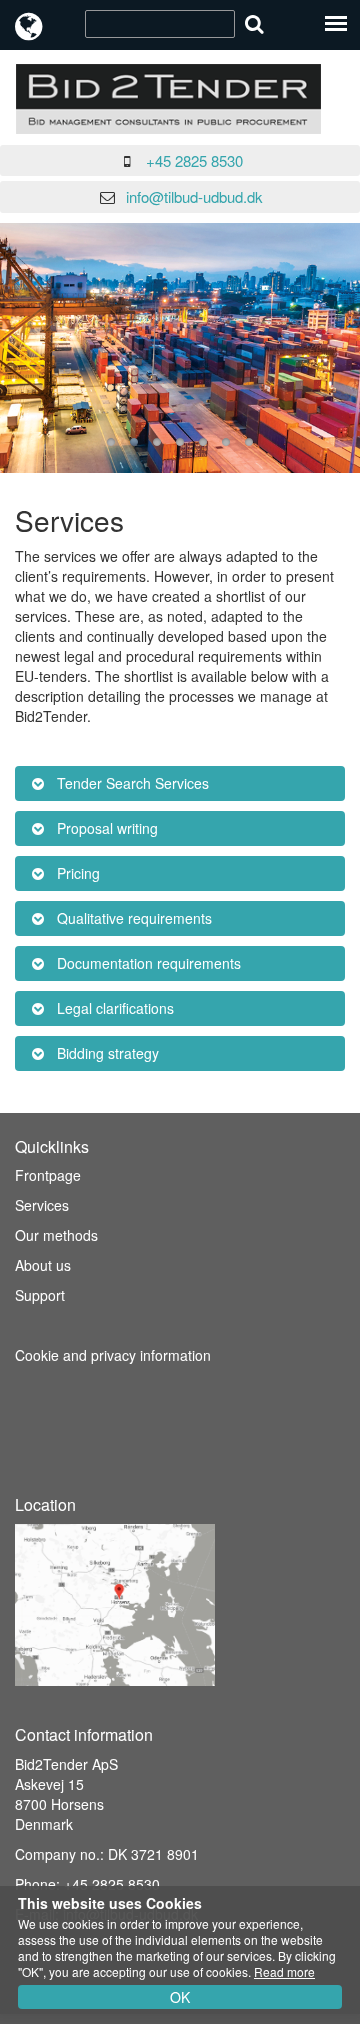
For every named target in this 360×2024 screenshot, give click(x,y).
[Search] (254, 23)
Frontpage (48, 1175)
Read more (284, 1971)
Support (40, 1295)
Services (42, 1205)
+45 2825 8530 (194, 160)
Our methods (56, 1235)
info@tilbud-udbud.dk (194, 196)
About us (43, 1265)
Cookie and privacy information (113, 1355)
